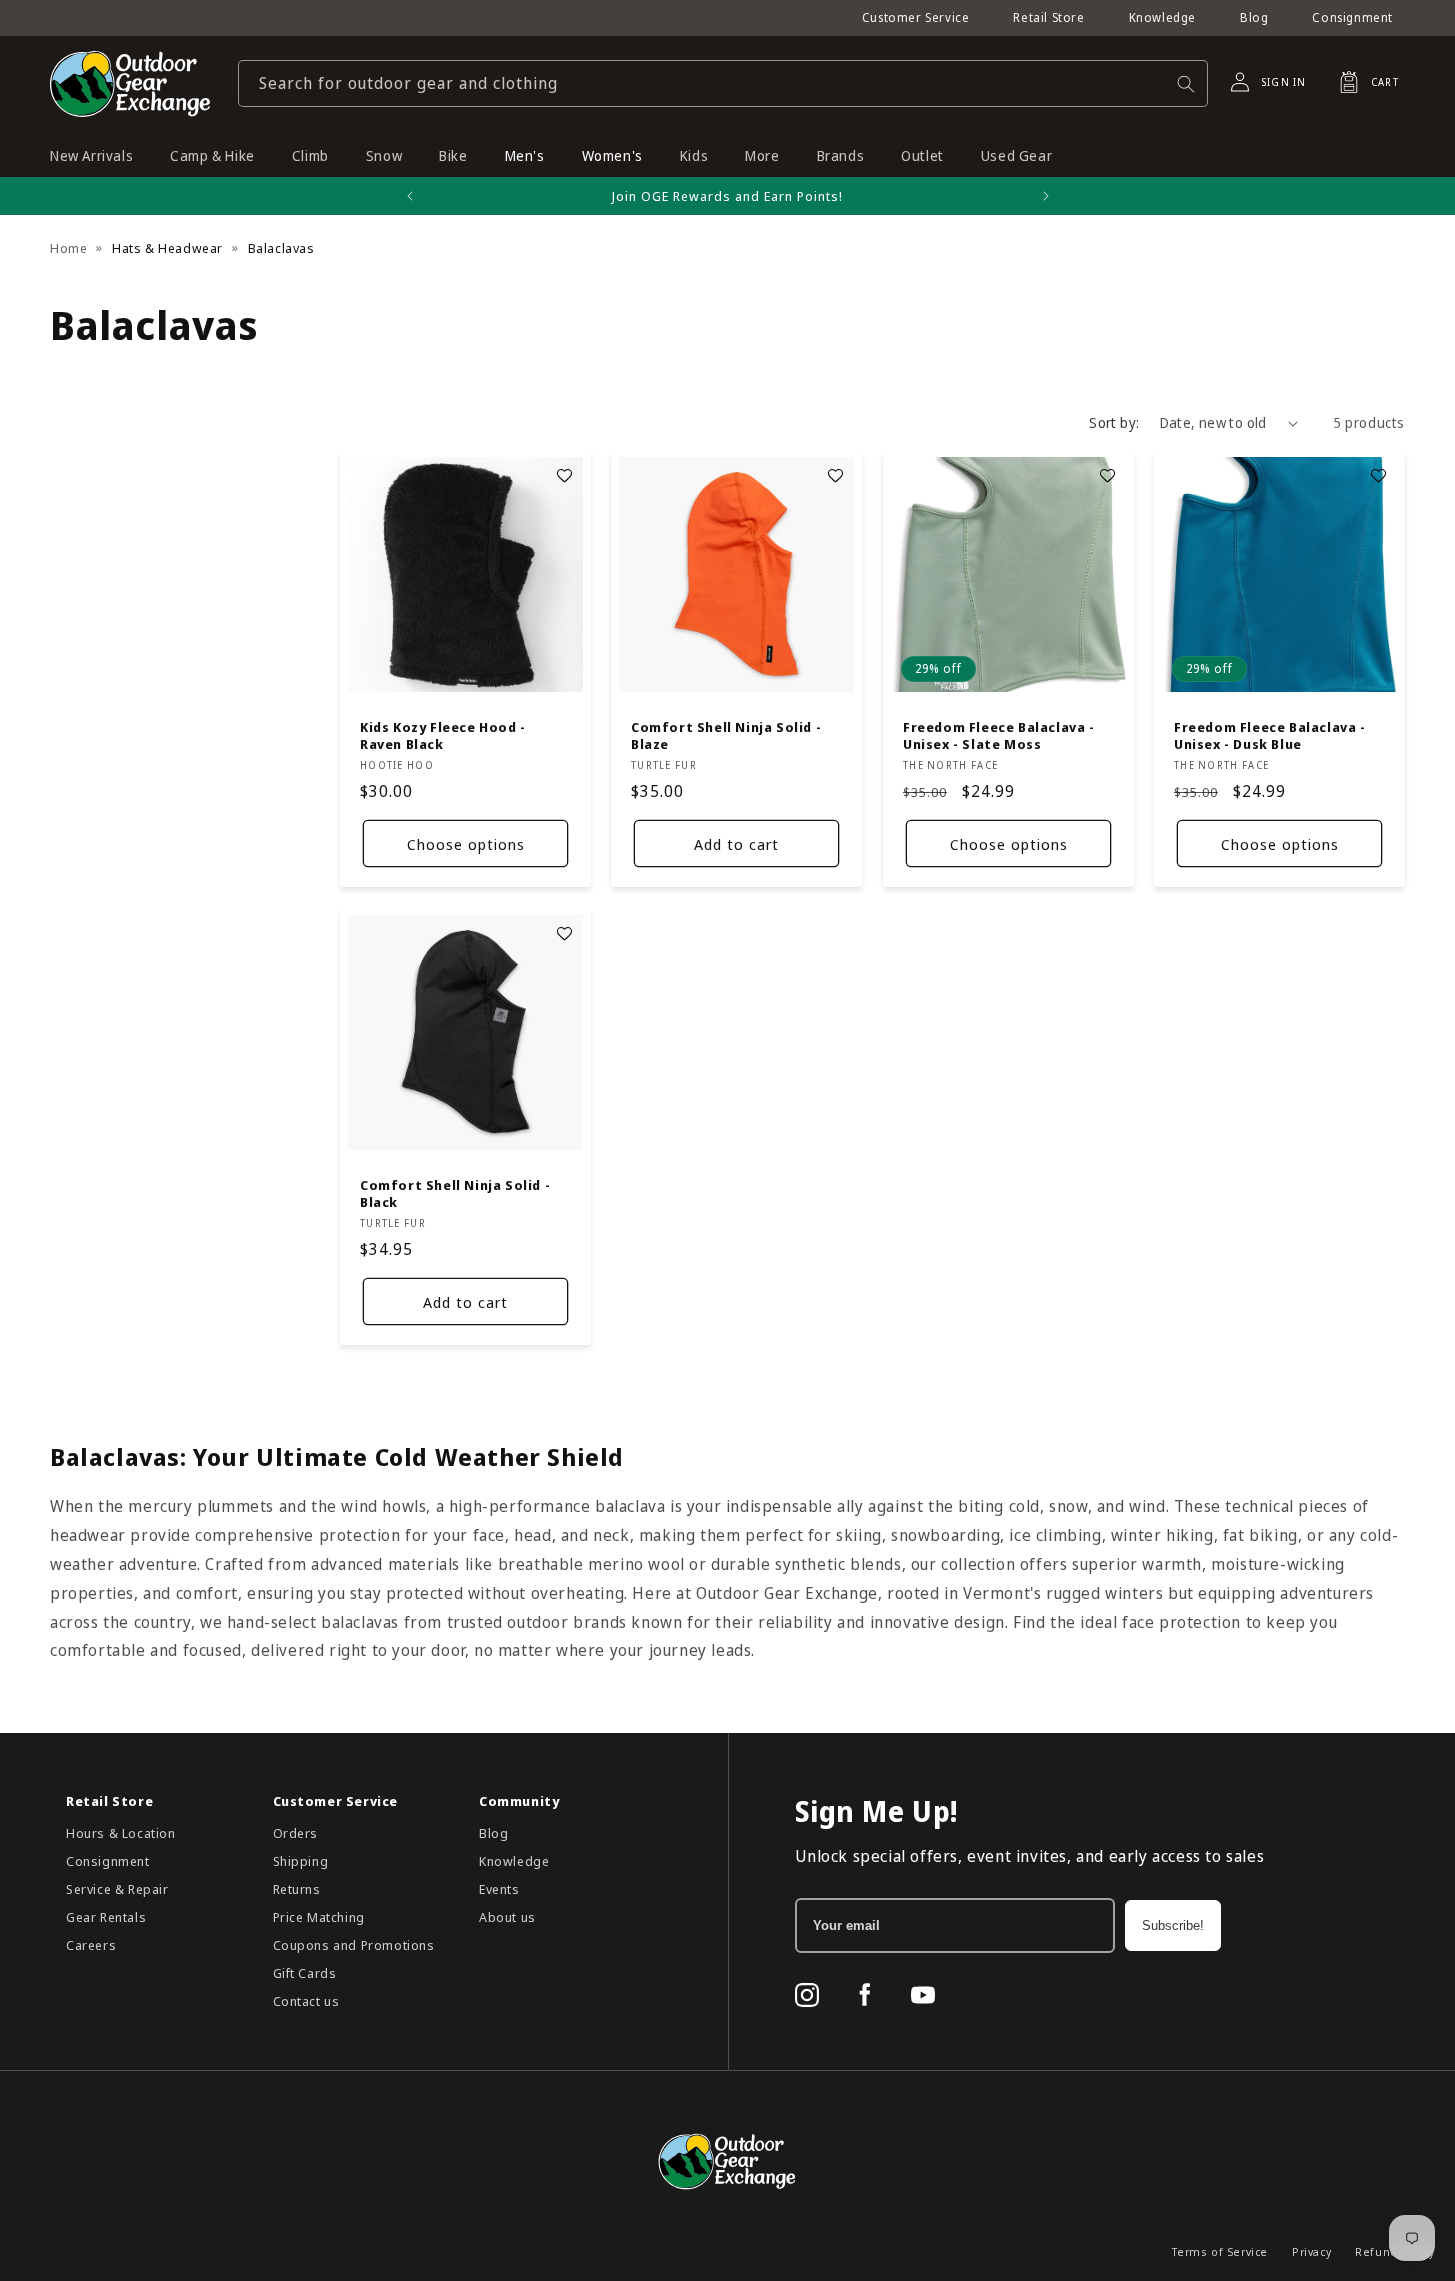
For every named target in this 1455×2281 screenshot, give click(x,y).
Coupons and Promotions (354, 1945)
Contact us (306, 2001)
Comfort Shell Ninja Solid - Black (455, 1195)
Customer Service (916, 17)
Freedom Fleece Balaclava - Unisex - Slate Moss (999, 737)
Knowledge (1162, 17)
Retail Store (1048, 17)
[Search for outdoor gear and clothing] (1186, 83)
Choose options (466, 844)
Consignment (1352, 17)
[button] (1363, 82)
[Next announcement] (1046, 196)
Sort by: (1114, 422)
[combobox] (723, 83)
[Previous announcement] (410, 196)
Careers (91, 1945)
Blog (1254, 17)
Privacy (1311, 2251)
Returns (297, 1889)
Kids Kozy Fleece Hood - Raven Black (443, 737)
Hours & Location (121, 1833)
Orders (296, 1833)
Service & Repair (117, 1889)
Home (68, 248)
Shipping (301, 1861)
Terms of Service (1220, 2251)
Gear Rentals (106, 1917)
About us (507, 1917)
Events (499, 1889)
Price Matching (319, 1917)
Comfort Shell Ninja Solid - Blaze (726, 737)
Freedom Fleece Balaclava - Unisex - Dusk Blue (1270, 737)
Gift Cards (305, 1973)
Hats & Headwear (167, 248)
